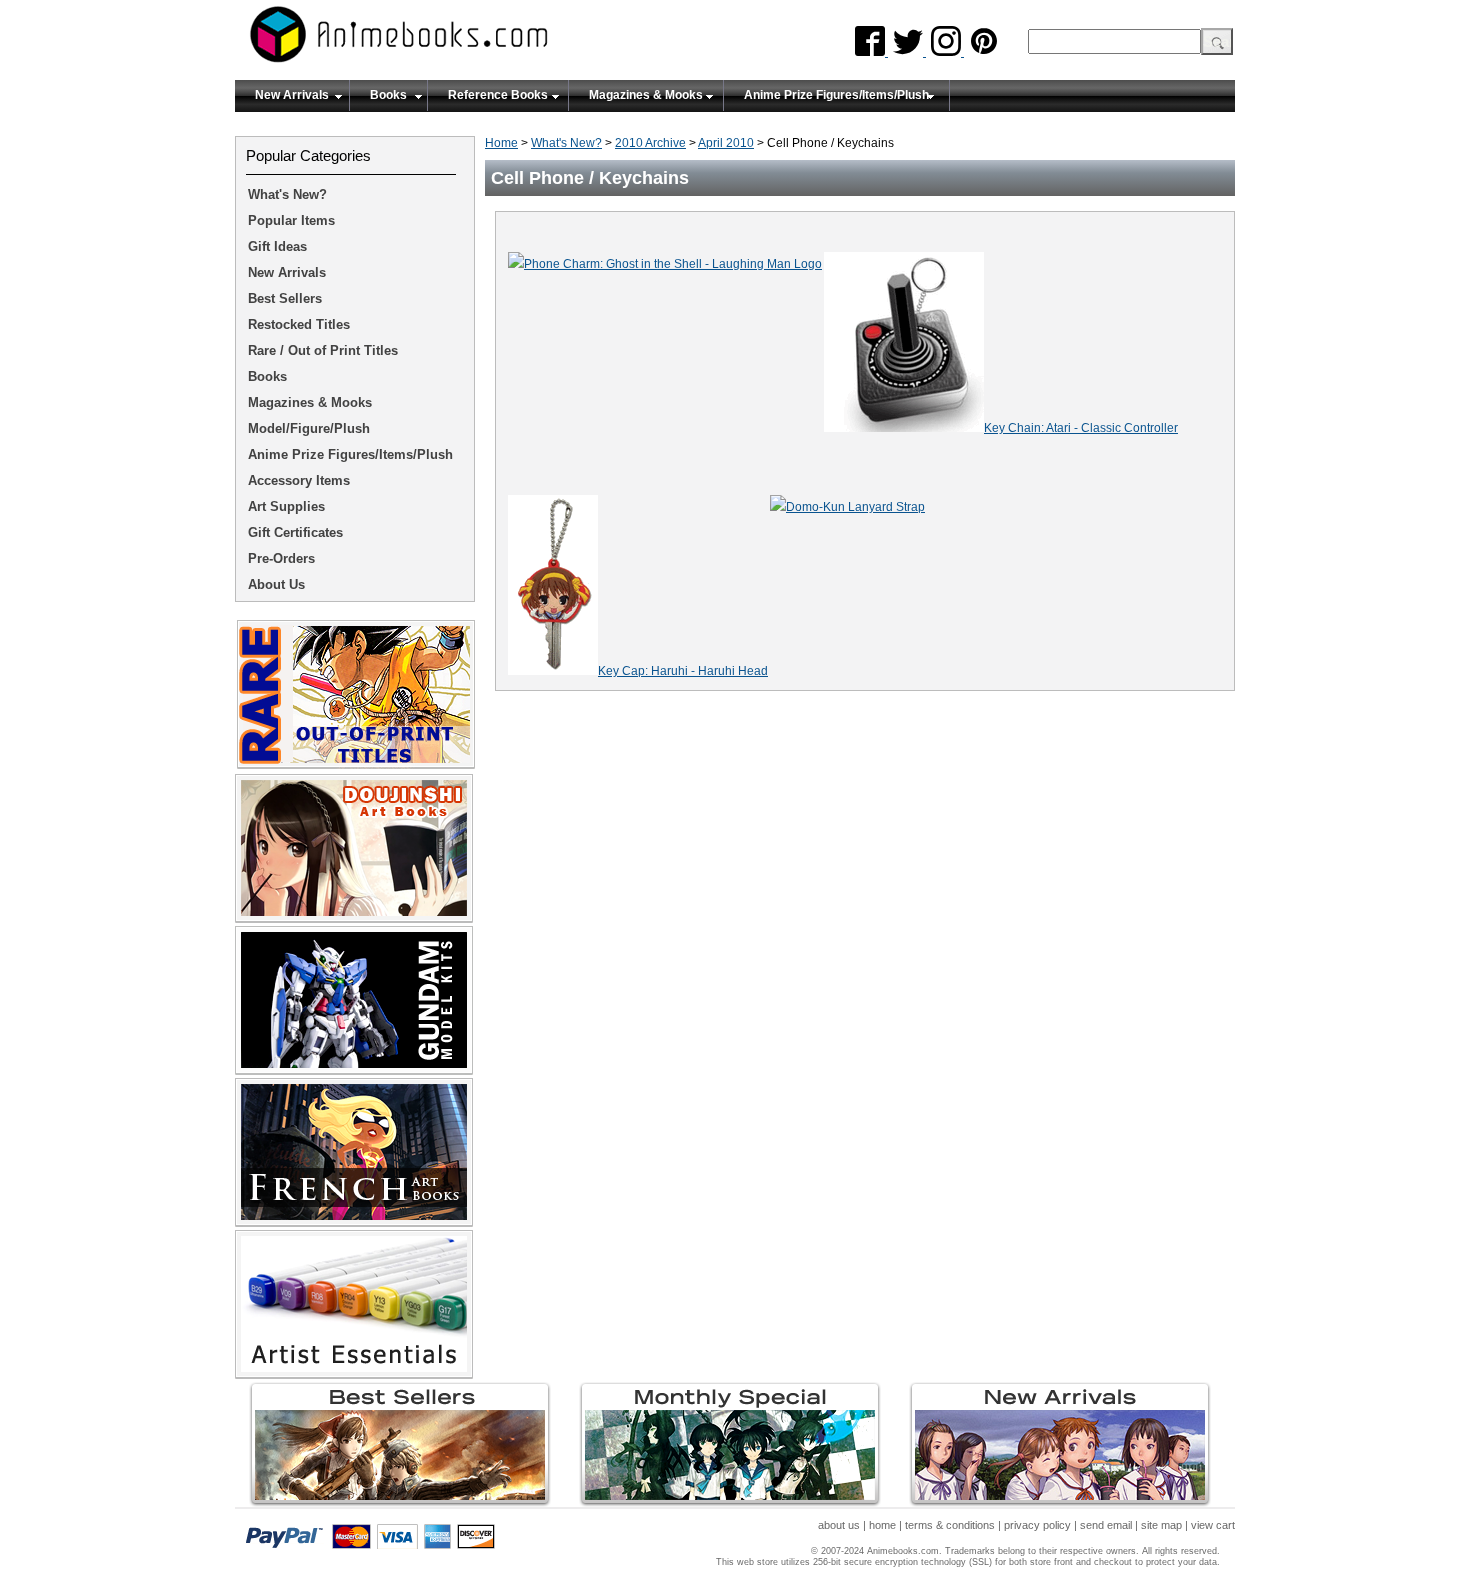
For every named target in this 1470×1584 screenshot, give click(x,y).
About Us (276, 584)
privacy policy (1037, 1525)
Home (501, 143)
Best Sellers (285, 298)
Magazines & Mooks (646, 95)
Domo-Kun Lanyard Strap (855, 507)
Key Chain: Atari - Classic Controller (1081, 428)
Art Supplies (286, 506)
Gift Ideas (277, 246)
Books (388, 95)
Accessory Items (299, 480)
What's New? (566, 143)
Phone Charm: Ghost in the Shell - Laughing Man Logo (673, 264)
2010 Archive (650, 143)
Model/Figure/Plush (309, 428)
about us (839, 1525)
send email (1106, 1525)
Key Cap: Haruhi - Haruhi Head (683, 671)
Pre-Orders (281, 558)
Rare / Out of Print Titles (323, 350)
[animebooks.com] (480, 40)
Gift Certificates (295, 532)
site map (1161, 1525)
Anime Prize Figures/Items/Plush (836, 95)
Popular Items (291, 220)
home (882, 1525)
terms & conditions (950, 1525)
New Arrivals (292, 95)
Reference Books (498, 95)
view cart (1213, 1525)
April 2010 (726, 143)
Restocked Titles (299, 324)
